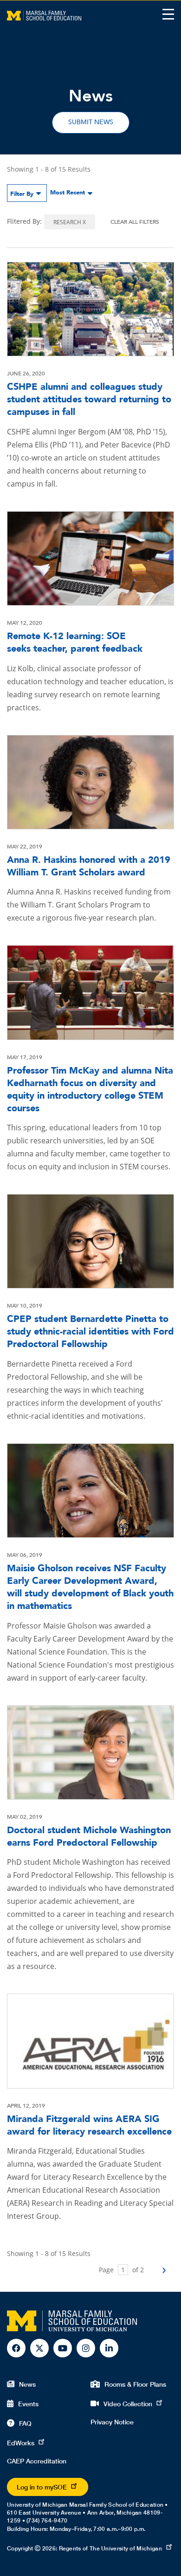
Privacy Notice (112, 2422)
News (27, 2384)
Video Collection (128, 2404)
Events (28, 2404)
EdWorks (21, 2443)
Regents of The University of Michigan (110, 2548)
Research (70, 222)
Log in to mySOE (42, 2487)
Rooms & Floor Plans (135, 2384)
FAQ (25, 2423)
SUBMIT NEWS (91, 122)
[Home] (44, 15)
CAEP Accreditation (37, 2461)
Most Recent (68, 193)
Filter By (22, 194)
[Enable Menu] (168, 14)
